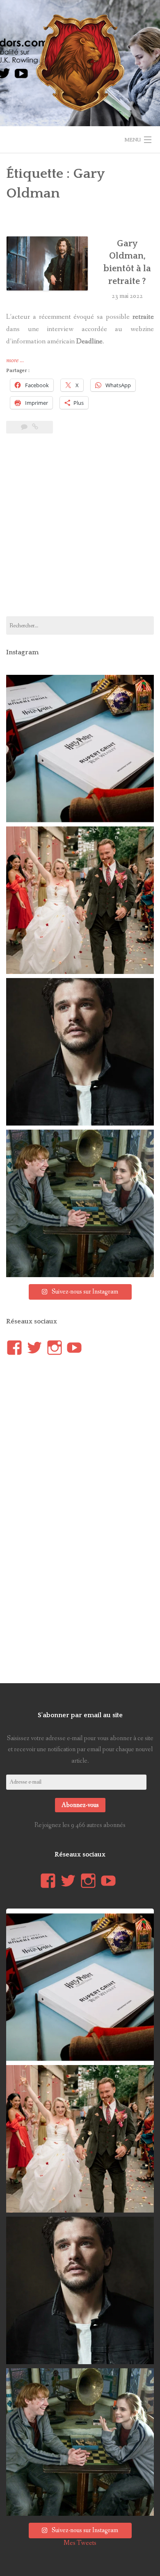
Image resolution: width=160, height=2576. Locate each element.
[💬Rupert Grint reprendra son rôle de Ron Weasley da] (80, 749)
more (15, 361)
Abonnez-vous (80, 1805)
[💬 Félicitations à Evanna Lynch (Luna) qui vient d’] (80, 900)
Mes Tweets (80, 2543)
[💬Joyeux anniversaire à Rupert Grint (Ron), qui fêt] (80, 1203)
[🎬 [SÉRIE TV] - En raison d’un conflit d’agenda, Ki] (80, 1052)
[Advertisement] (80, 530)
